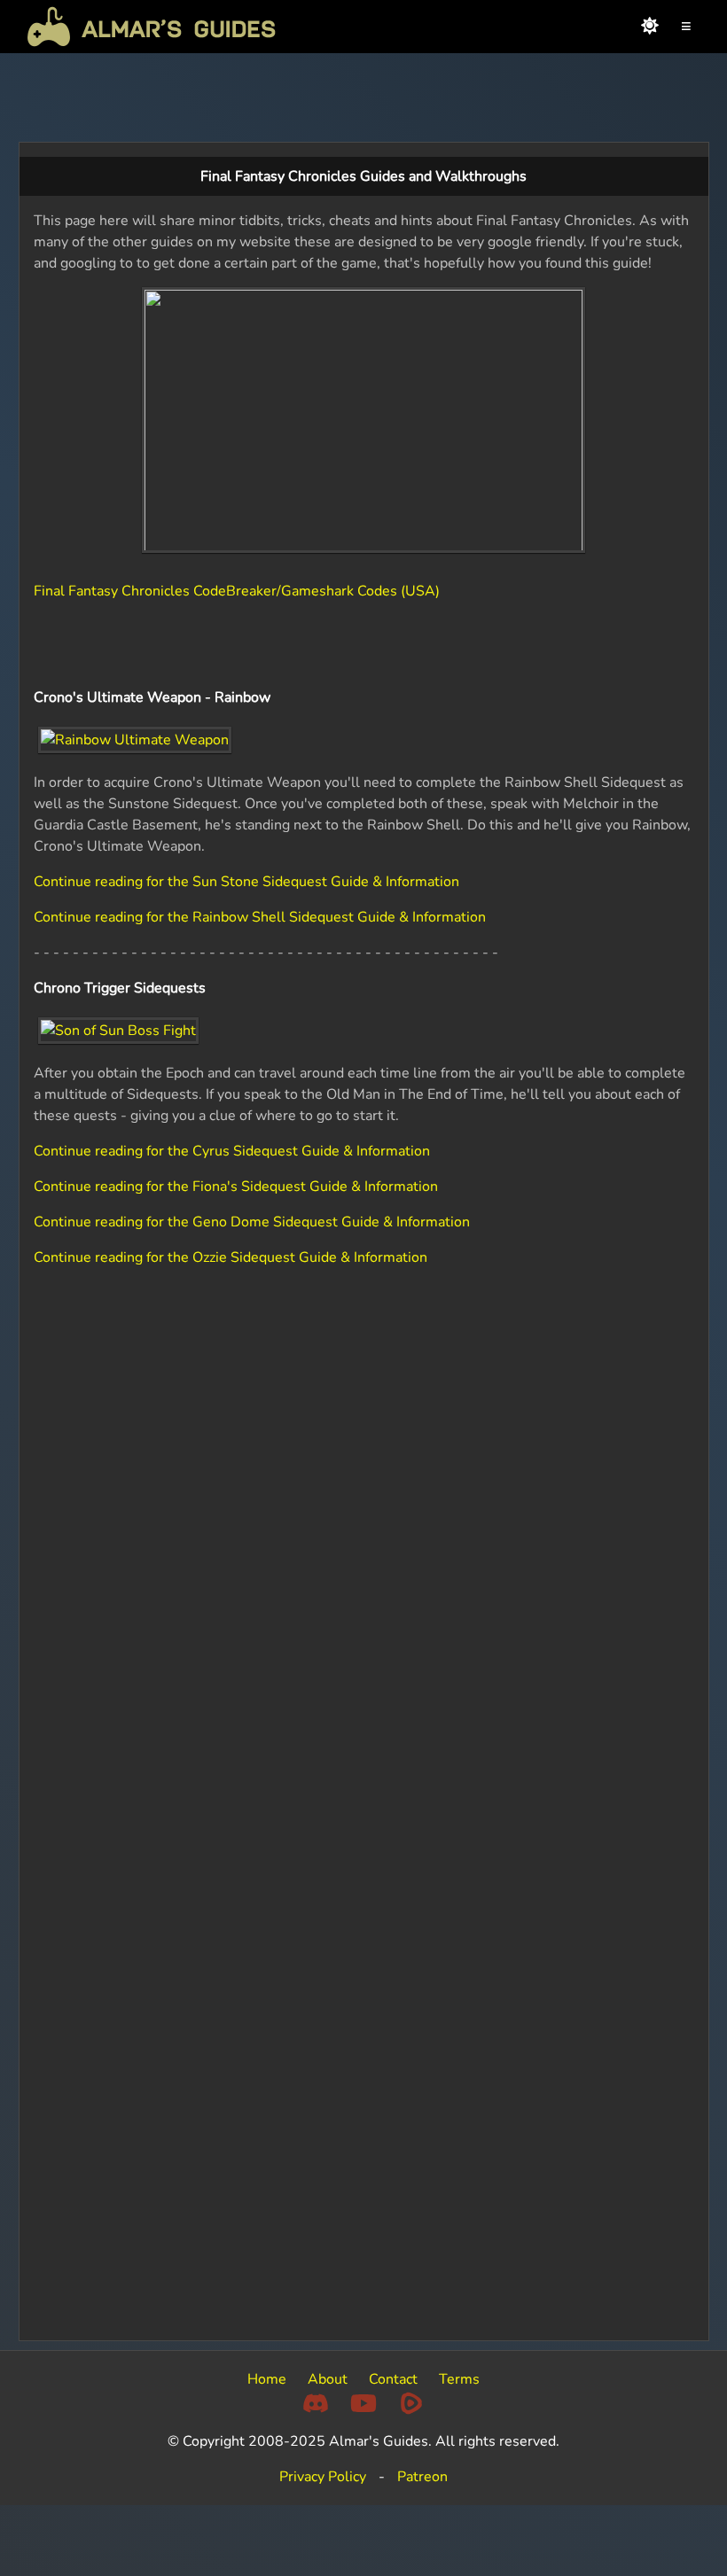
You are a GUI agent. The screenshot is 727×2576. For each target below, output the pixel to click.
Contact (393, 2379)
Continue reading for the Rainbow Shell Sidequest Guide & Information (260, 917)
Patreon (422, 2477)
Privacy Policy (323, 2477)
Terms (459, 2379)
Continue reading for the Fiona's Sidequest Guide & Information (236, 1187)
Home (267, 2379)
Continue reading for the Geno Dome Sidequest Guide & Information (252, 1222)
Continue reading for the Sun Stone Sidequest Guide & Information (246, 882)
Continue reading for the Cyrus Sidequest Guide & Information (232, 1151)
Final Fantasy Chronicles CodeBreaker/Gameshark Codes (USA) (237, 591)
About (328, 2379)
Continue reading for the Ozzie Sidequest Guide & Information (231, 1257)
